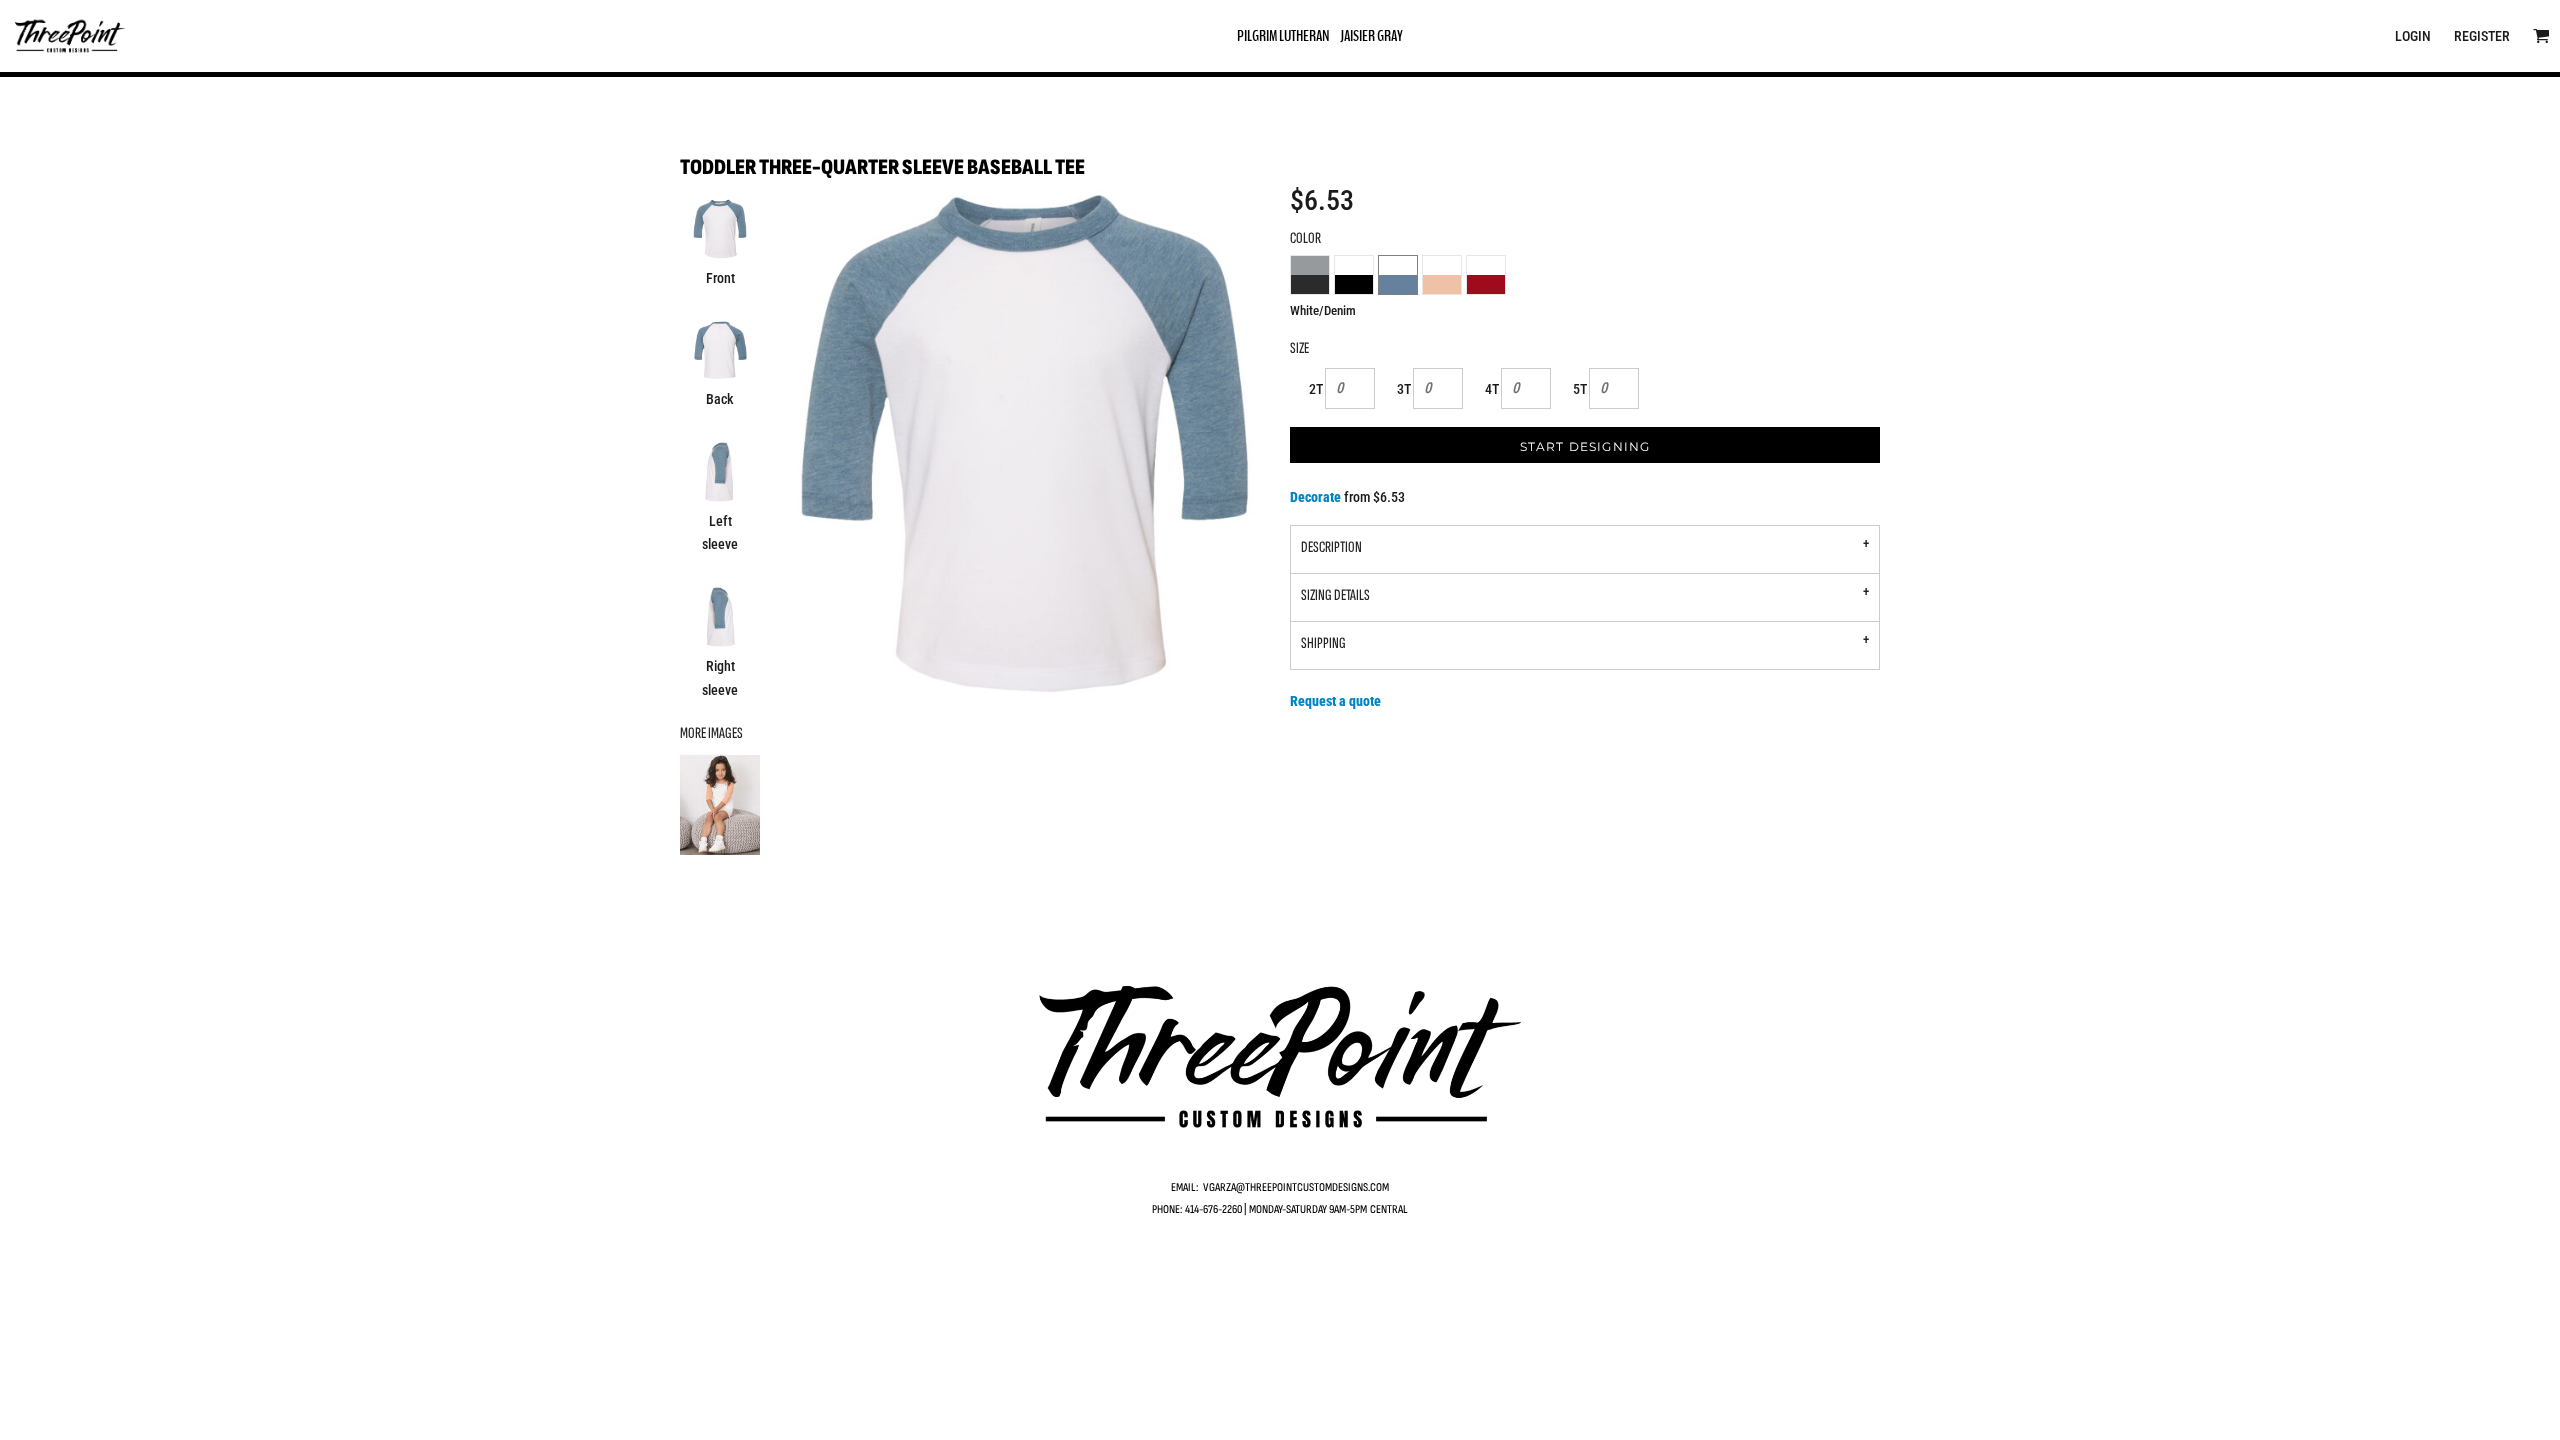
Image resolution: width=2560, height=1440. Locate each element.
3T (1404, 389)
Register (2482, 36)
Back (720, 399)
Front (720, 278)
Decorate (1315, 497)
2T (1316, 389)
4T (1492, 389)
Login (2413, 36)
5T (1580, 389)
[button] (2541, 35)
